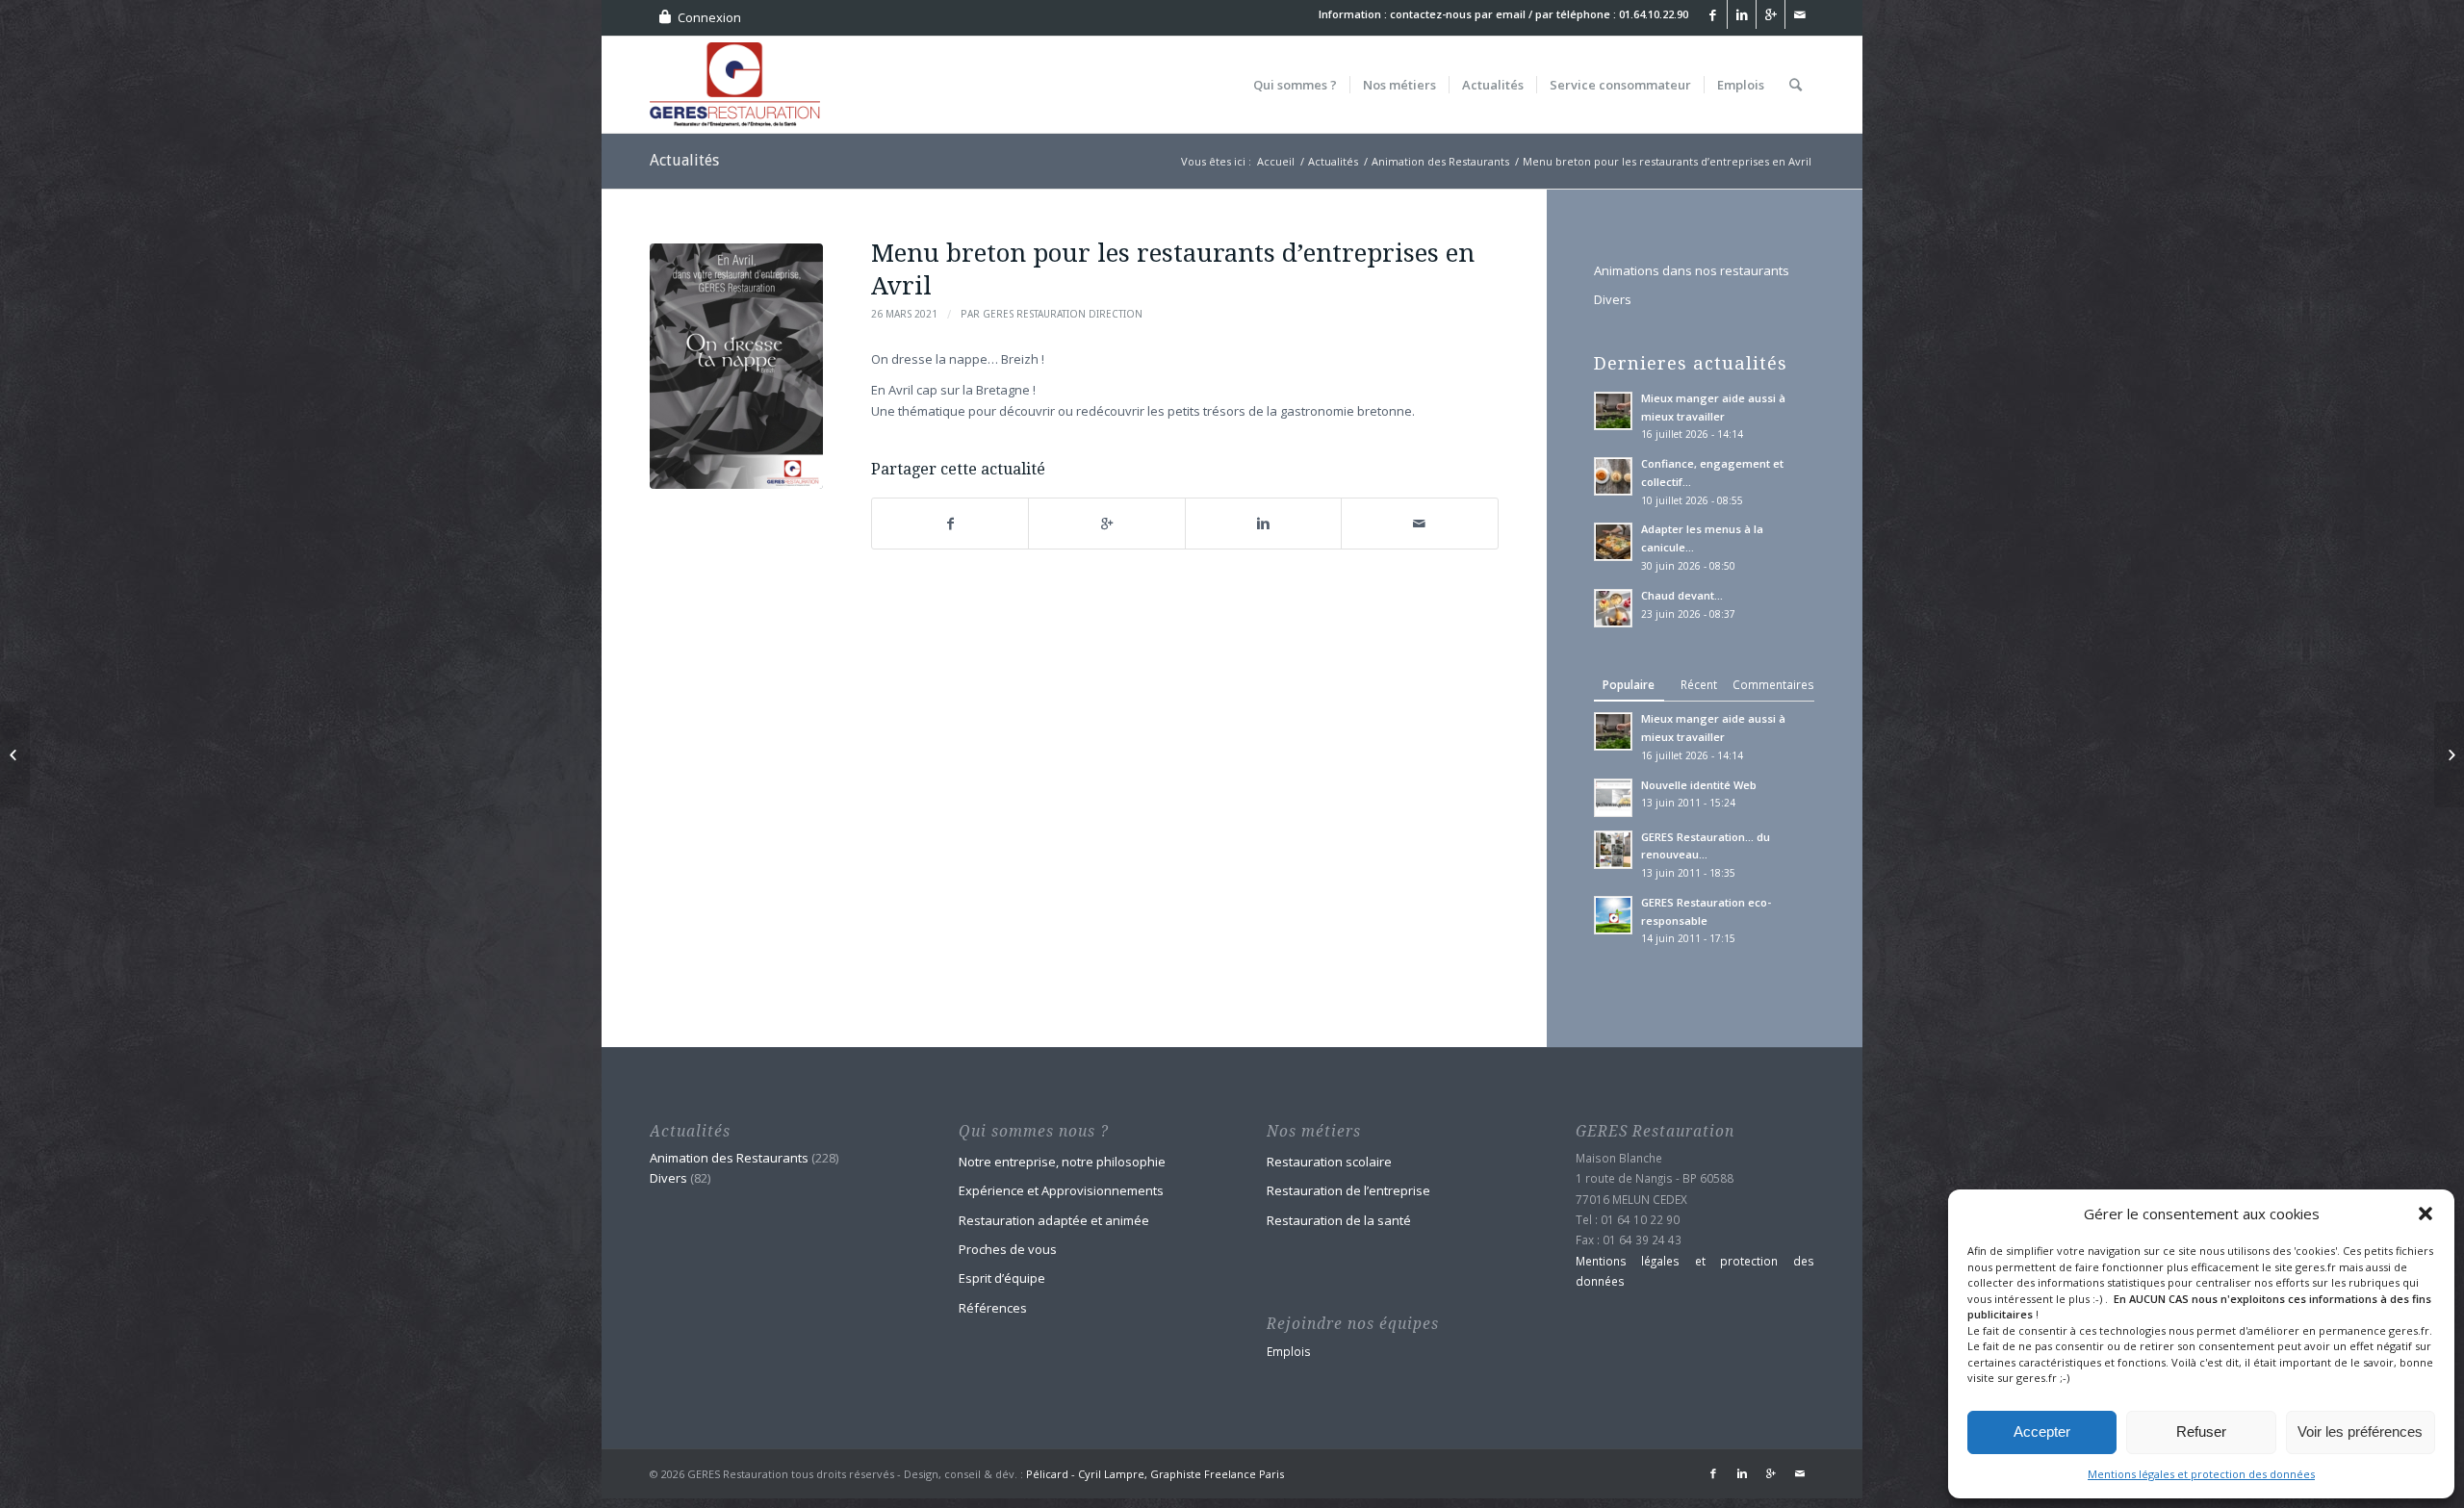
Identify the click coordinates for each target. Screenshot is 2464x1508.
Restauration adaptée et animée (1054, 1220)
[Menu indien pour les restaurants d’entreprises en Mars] (15, 754)
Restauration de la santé (1339, 1220)
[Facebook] (1713, 14)
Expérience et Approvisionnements (1061, 1190)
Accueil (1276, 161)
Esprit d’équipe (1002, 1278)
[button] (2425, 1214)
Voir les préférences (2360, 1431)
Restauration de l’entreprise (1348, 1190)
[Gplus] (1771, 14)
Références (993, 1308)
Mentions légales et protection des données (2201, 1474)
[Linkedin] (1742, 14)
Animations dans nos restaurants (1692, 270)
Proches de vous (1008, 1249)
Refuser (2201, 1431)
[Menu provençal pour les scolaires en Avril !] (2449, 754)
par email (1500, 14)
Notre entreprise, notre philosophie (1062, 1162)
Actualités (684, 160)
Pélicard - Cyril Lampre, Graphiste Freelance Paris (1155, 1474)
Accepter (2042, 1431)
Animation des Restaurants (1440, 161)
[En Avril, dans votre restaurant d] (736, 366)
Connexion (709, 17)
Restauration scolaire (1329, 1162)
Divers (1613, 299)
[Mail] (1800, 14)
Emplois (1289, 1351)
